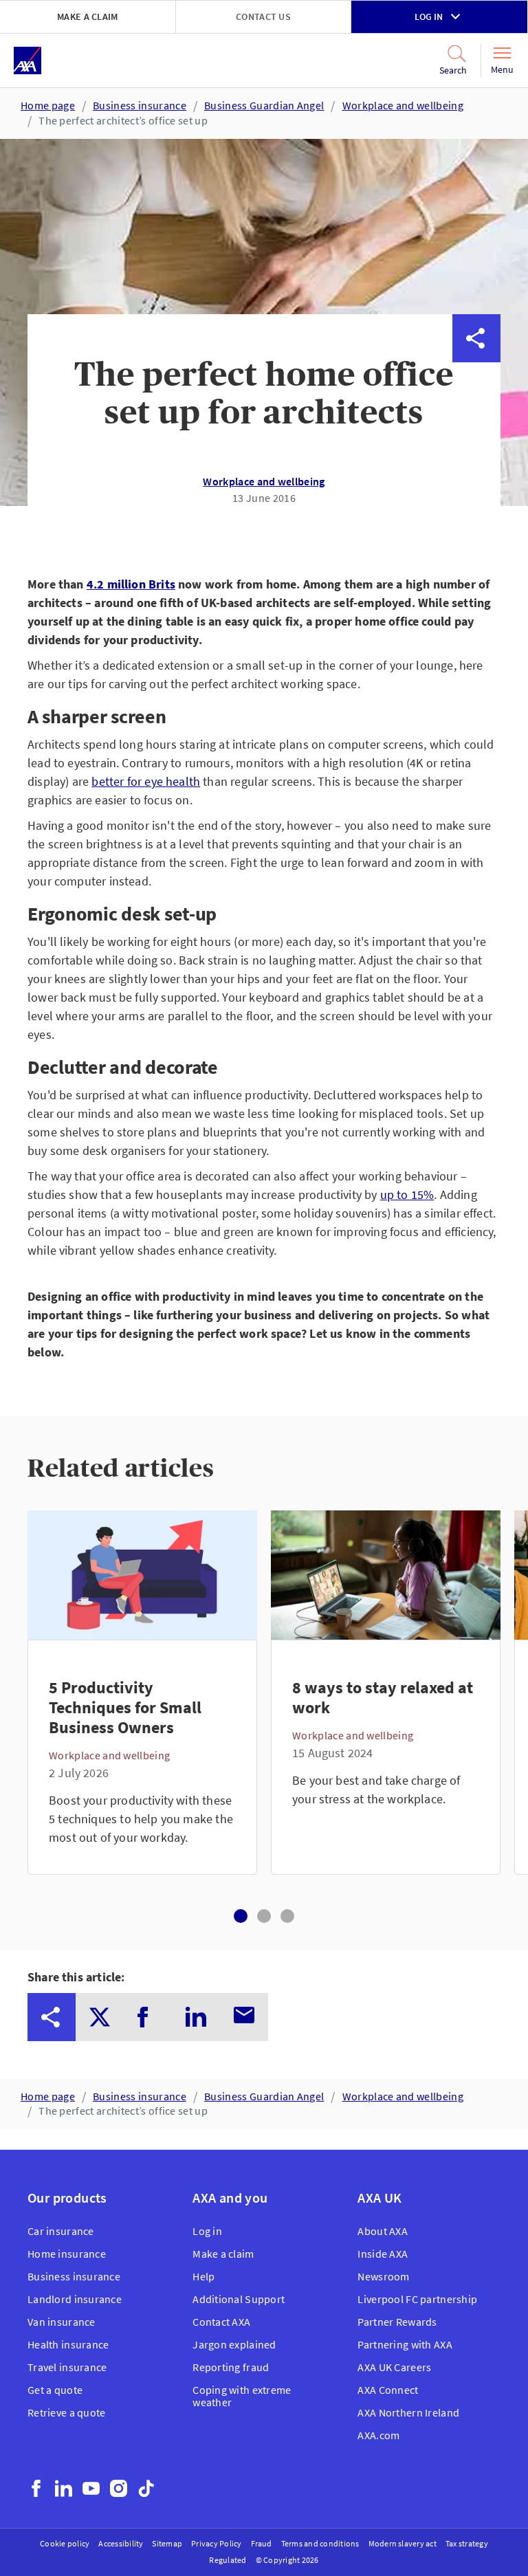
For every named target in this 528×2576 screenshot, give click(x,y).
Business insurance (140, 105)
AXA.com (378, 2435)
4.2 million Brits (131, 584)
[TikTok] (146, 2488)
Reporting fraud (231, 2367)
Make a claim (87, 16)
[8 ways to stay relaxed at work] (386, 1757)
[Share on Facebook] (476, 434)
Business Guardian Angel (264, 105)
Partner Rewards (397, 2322)
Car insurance (61, 2231)
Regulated (228, 2560)
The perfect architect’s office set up (123, 120)
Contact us (263, 16)
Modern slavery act (403, 2543)
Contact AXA (221, 2322)
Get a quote (55, 2390)
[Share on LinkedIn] (476, 483)
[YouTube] (91, 2488)
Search (444, 70)
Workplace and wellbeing (403, 105)
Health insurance (68, 2344)
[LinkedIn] (64, 2488)
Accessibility (121, 2543)
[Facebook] (36, 2488)
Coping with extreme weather (242, 2396)
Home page (48, 105)
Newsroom (383, 2276)
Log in (429, 16)
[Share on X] (476, 386)
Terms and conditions (320, 2543)
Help (203, 2276)
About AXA (383, 2231)
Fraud (262, 2543)
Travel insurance (67, 2367)
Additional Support (239, 2299)
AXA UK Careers (394, 2367)
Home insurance (67, 2254)
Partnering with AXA (405, 2344)
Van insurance (62, 2322)
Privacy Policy (216, 2543)
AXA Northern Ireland (408, 2412)
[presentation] (52, 2017)
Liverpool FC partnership (417, 2299)
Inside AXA (383, 2254)
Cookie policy (65, 2543)
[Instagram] (119, 2488)
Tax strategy (467, 2543)
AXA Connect (388, 2390)
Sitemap (167, 2543)
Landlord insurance (75, 2299)
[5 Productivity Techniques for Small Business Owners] (142, 1757)
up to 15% (407, 1195)
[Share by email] (476, 531)
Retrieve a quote (66, 2412)
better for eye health (146, 781)
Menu (502, 69)
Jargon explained (234, 2344)
